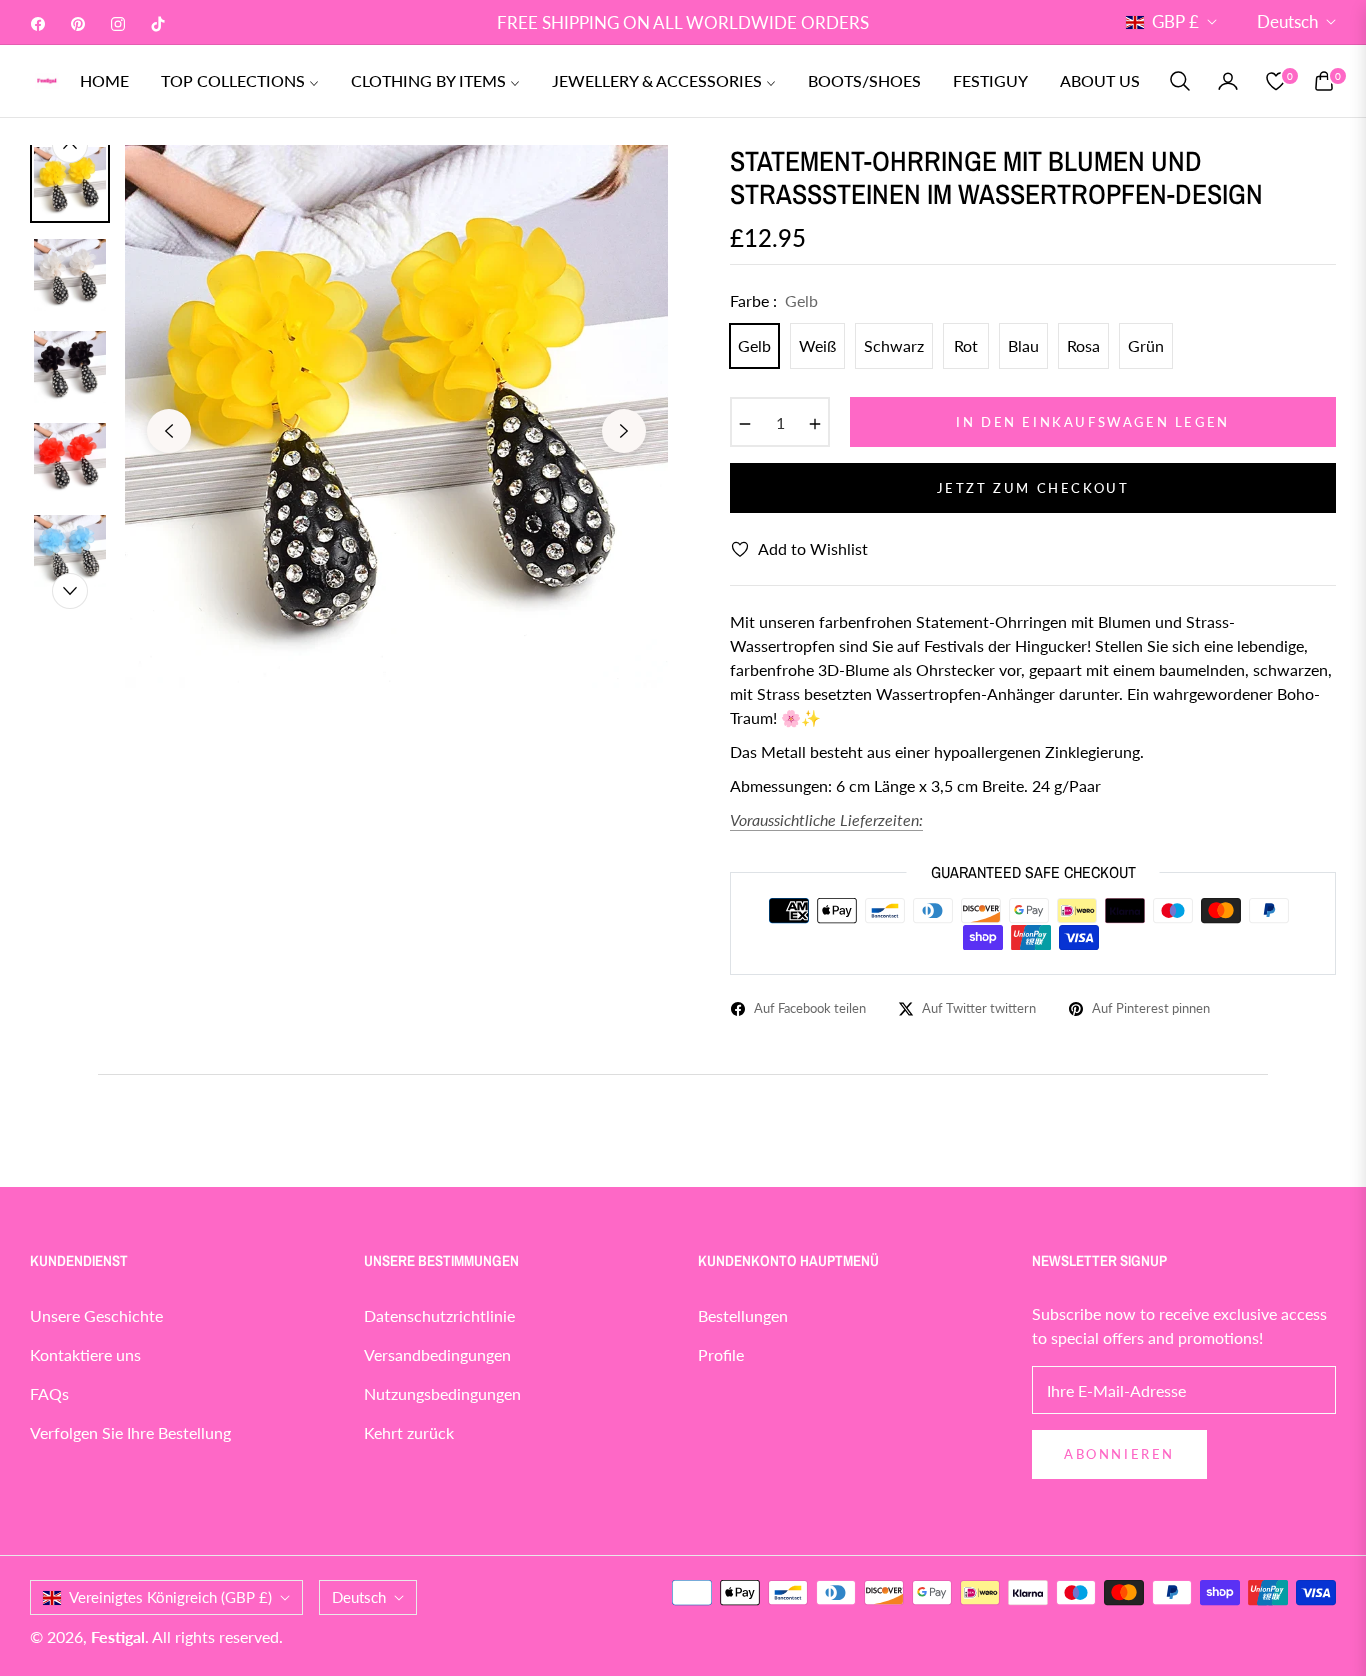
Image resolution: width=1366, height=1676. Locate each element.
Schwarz (894, 345)
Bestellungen (743, 1315)
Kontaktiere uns (85, 1354)
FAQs (49, 1393)
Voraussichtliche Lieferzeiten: (826, 819)
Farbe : (774, 300)
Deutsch (1287, 21)
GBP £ (1175, 21)
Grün (1146, 345)
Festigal (118, 1636)
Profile (721, 1354)
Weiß (817, 345)
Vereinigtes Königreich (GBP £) (170, 1597)
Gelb (754, 345)
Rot (966, 345)
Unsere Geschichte (96, 1315)
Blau (1023, 345)
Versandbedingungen (437, 1354)
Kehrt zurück (409, 1432)
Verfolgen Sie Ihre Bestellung (130, 1432)
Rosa (1083, 345)
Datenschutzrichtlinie (439, 1315)
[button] (1180, 81)
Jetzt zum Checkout (1033, 488)
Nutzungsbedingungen (442, 1393)
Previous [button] (169, 431)
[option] (396, 416)
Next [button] (624, 431)
